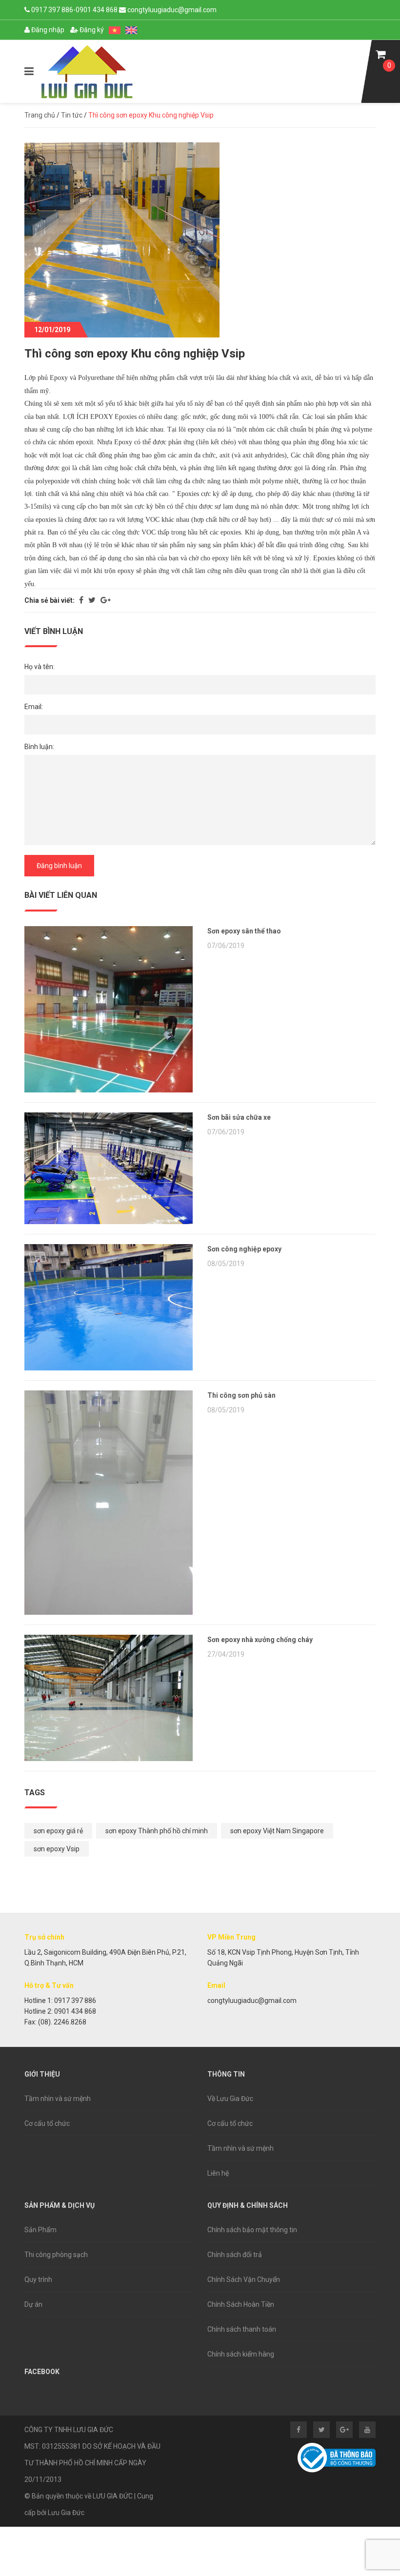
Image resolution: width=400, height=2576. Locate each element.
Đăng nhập (47, 30)
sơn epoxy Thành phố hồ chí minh (157, 1831)
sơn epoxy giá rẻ (58, 1831)
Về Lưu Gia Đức (230, 2099)
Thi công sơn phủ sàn (241, 1395)
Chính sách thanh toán (242, 2329)
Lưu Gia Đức (66, 2513)
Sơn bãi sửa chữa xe (239, 1117)
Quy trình (38, 2279)
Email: (34, 707)
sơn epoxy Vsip (57, 1849)
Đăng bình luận (59, 866)
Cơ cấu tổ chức (47, 2123)
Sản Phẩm (40, 2230)
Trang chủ (40, 115)
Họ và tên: (40, 667)
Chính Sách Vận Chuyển (244, 2279)
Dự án (33, 2304)
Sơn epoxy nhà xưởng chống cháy (260, 1640)
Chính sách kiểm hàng (241, 2354)
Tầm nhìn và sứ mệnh (58, 2099)
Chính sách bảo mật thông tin (252, 2230)
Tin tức (72, 115)
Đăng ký (91, 30)
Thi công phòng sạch (56, 2255)
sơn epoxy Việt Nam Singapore (277, 1831)
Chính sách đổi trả (235, 2255)
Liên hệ (218, 2173)
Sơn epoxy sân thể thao (244, 931)
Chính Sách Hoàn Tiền (241, 2304)
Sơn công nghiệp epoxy (244, 1249)
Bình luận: (39, 747)
